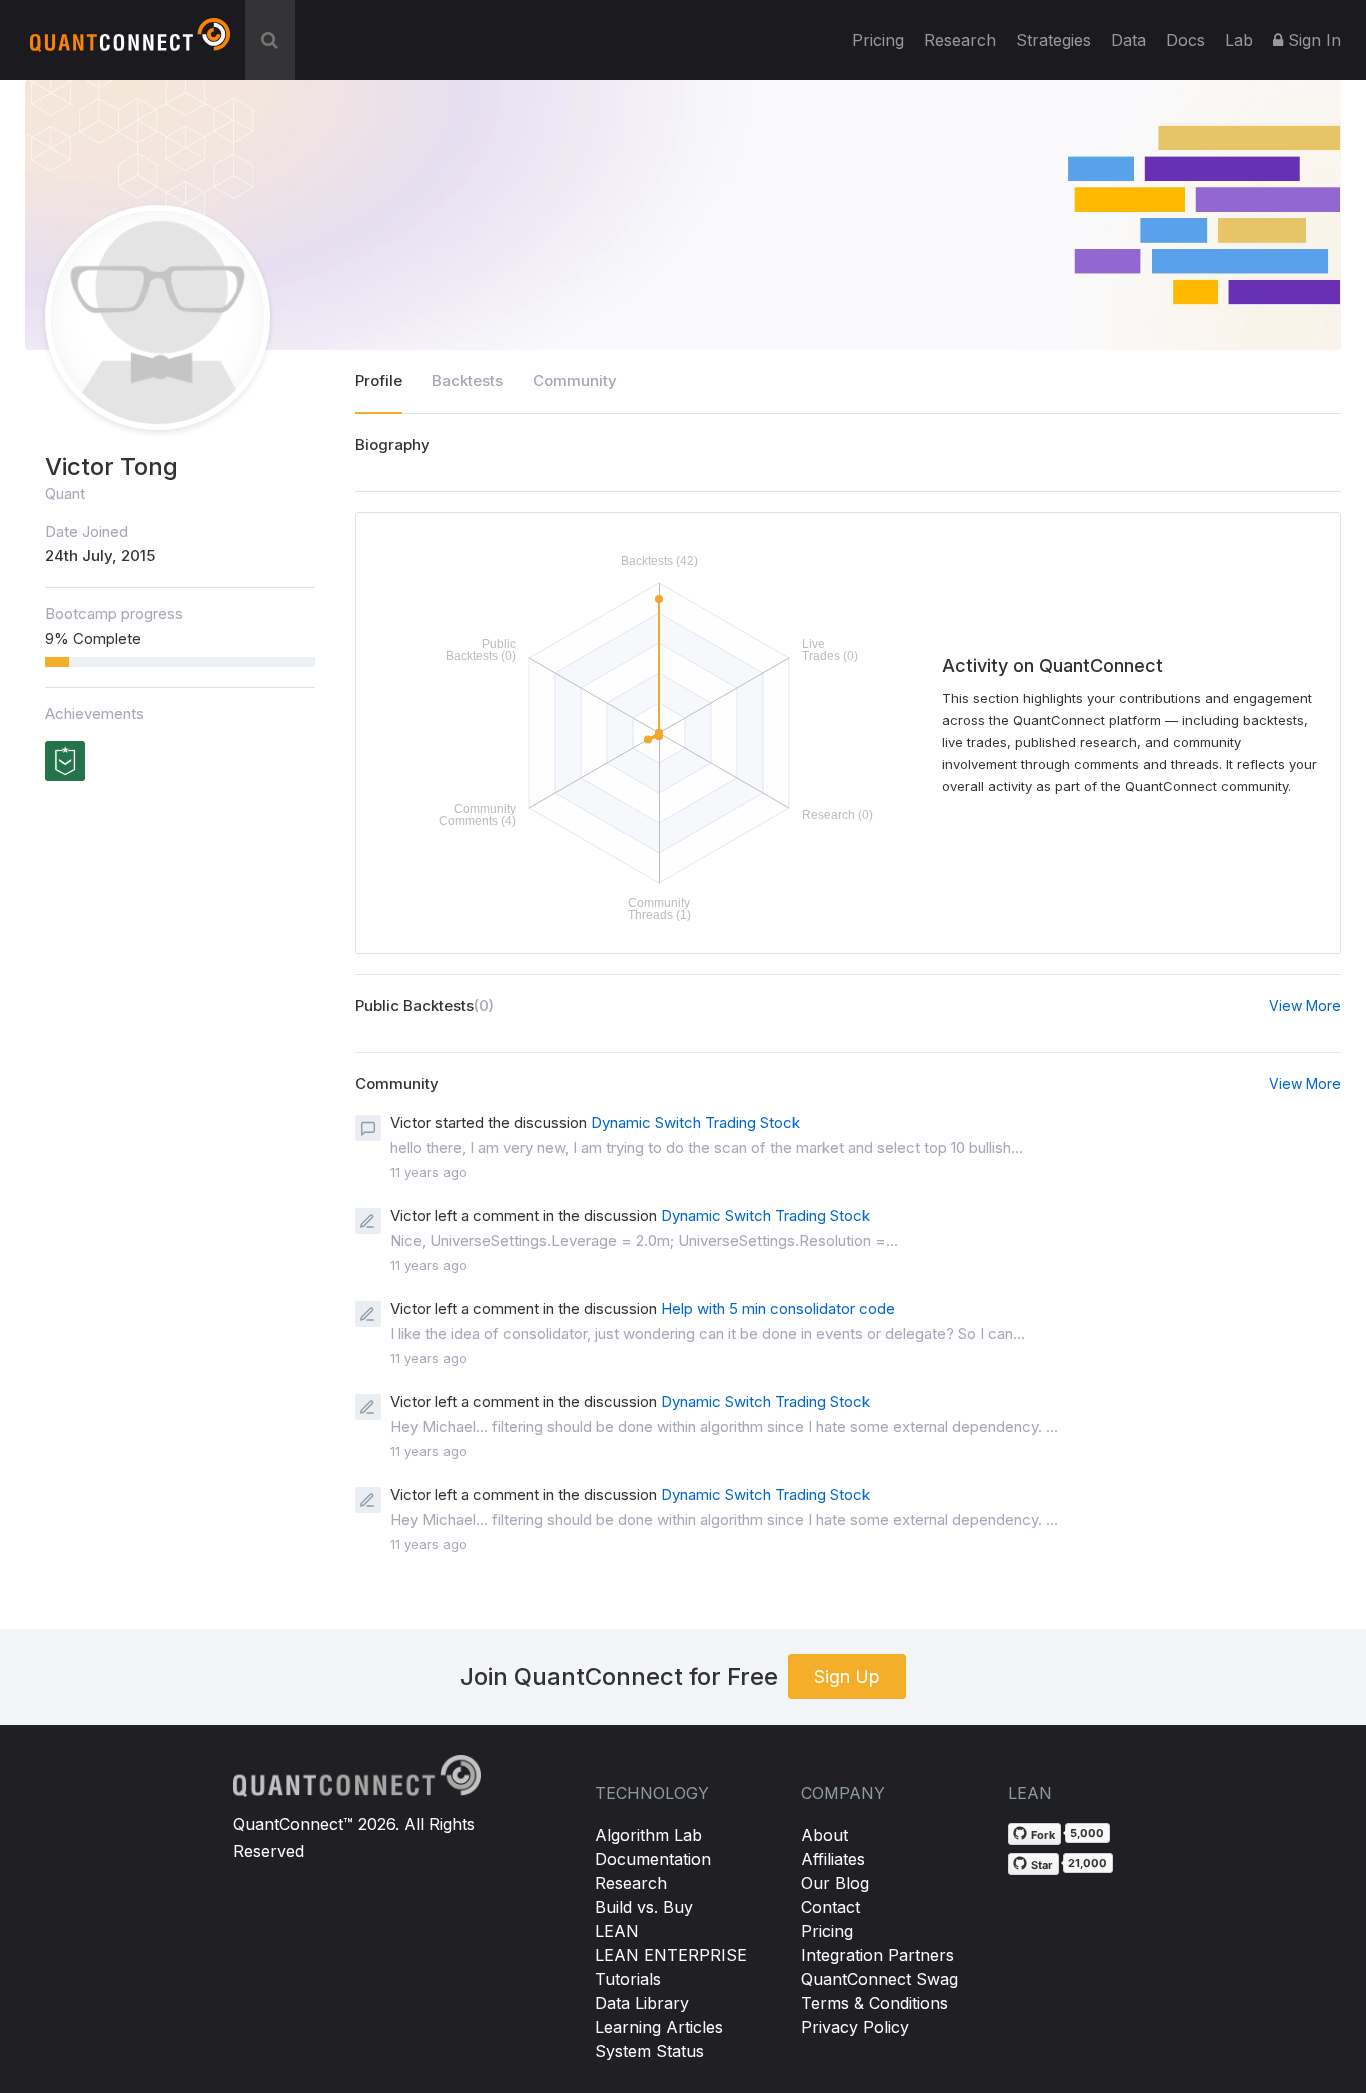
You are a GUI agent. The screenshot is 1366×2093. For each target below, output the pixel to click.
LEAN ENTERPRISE (671, 1955)
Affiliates (833, 1859)
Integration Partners (877, 1955)
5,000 (1087, 1833)
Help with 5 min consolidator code (778, 1308)
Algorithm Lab (648, 1835)
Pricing (878, 40)
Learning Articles (659, 2027)
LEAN (617, 1931)
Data (1128, 40)
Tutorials (628, 1979)
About (824, 1835)
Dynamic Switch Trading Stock (695, 1122)
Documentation (653, 1859)
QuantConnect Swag (879, 1979)
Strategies (1053, 40)
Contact (830, 1907)
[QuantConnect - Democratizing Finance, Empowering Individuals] (130, 43)
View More (1305, 1005)
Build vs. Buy (644, 1907)
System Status (649, 2051)
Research (960, 40)
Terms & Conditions (874, 2003)
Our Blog (835, 1883)
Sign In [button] (1312, 40)
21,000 (1087, 1863)
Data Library (642, 2003)
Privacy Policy (855, 2027)
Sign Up (847, 1676)
